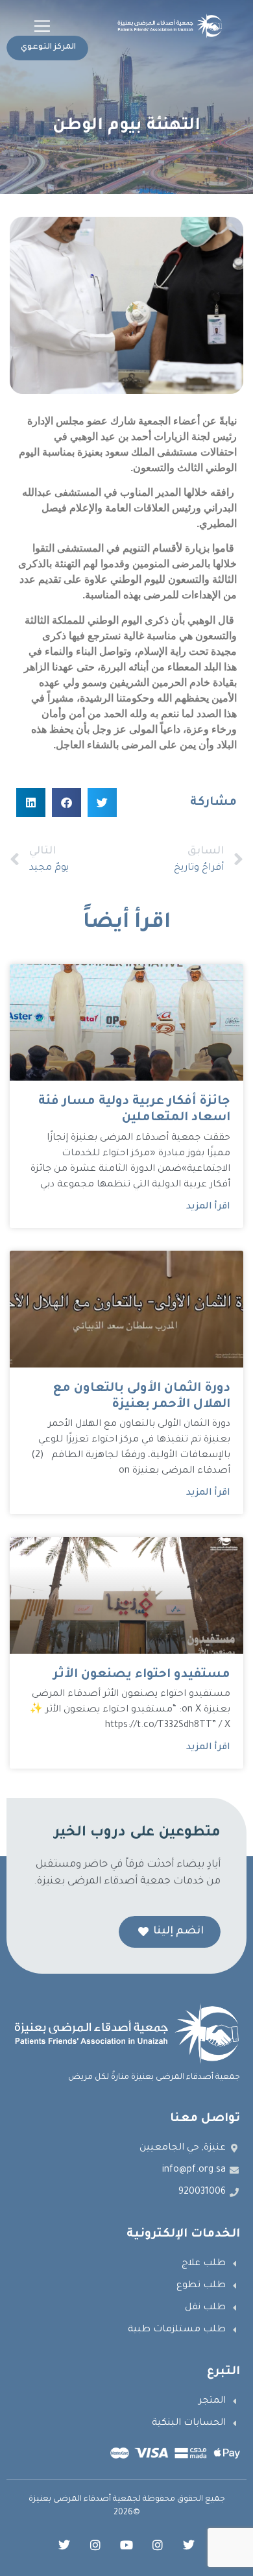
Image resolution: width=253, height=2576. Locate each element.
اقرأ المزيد (208, 1207)
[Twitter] (189, 2545)
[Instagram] (158, 2545)
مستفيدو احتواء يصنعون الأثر (142, 1675)
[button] (42, 26)
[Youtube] (126, 2545)
